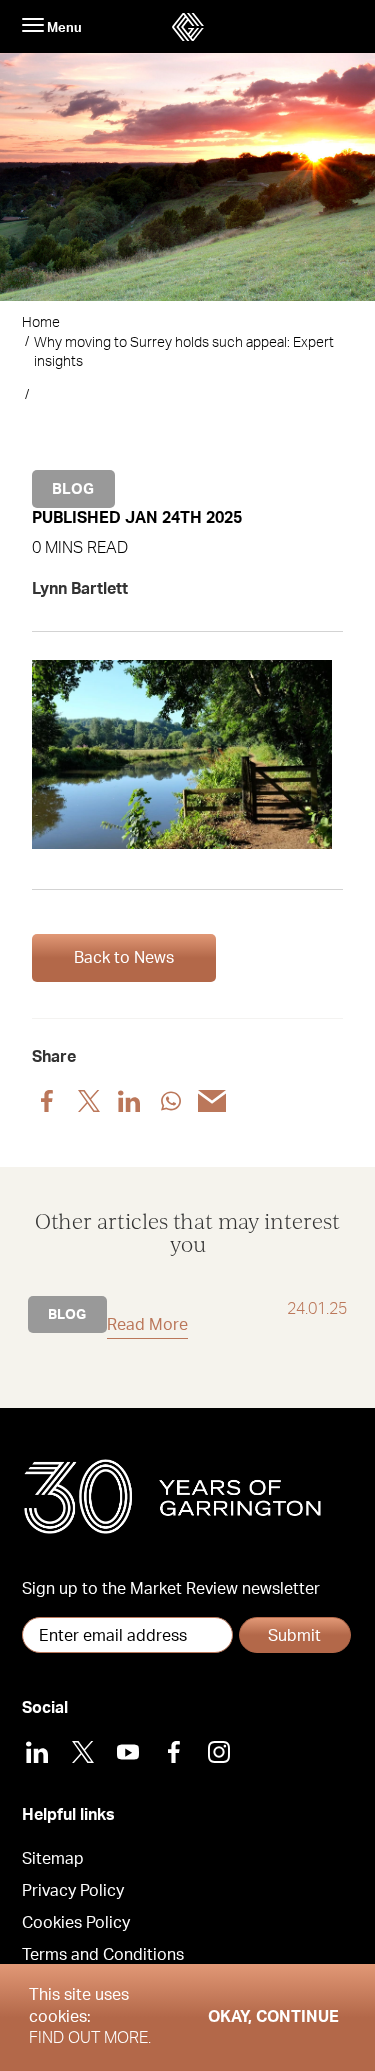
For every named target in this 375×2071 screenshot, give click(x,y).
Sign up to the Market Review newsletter (171, 1589)
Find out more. (90, 2038)
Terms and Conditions (103, 1955)
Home (41, 323)
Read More (147, 1325)
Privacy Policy (73, 1891)
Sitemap (53, 1859)
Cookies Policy (76, 1923)
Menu (63, 28)
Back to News (124, 958)
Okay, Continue (273, 2017)
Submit (294, 1636)
